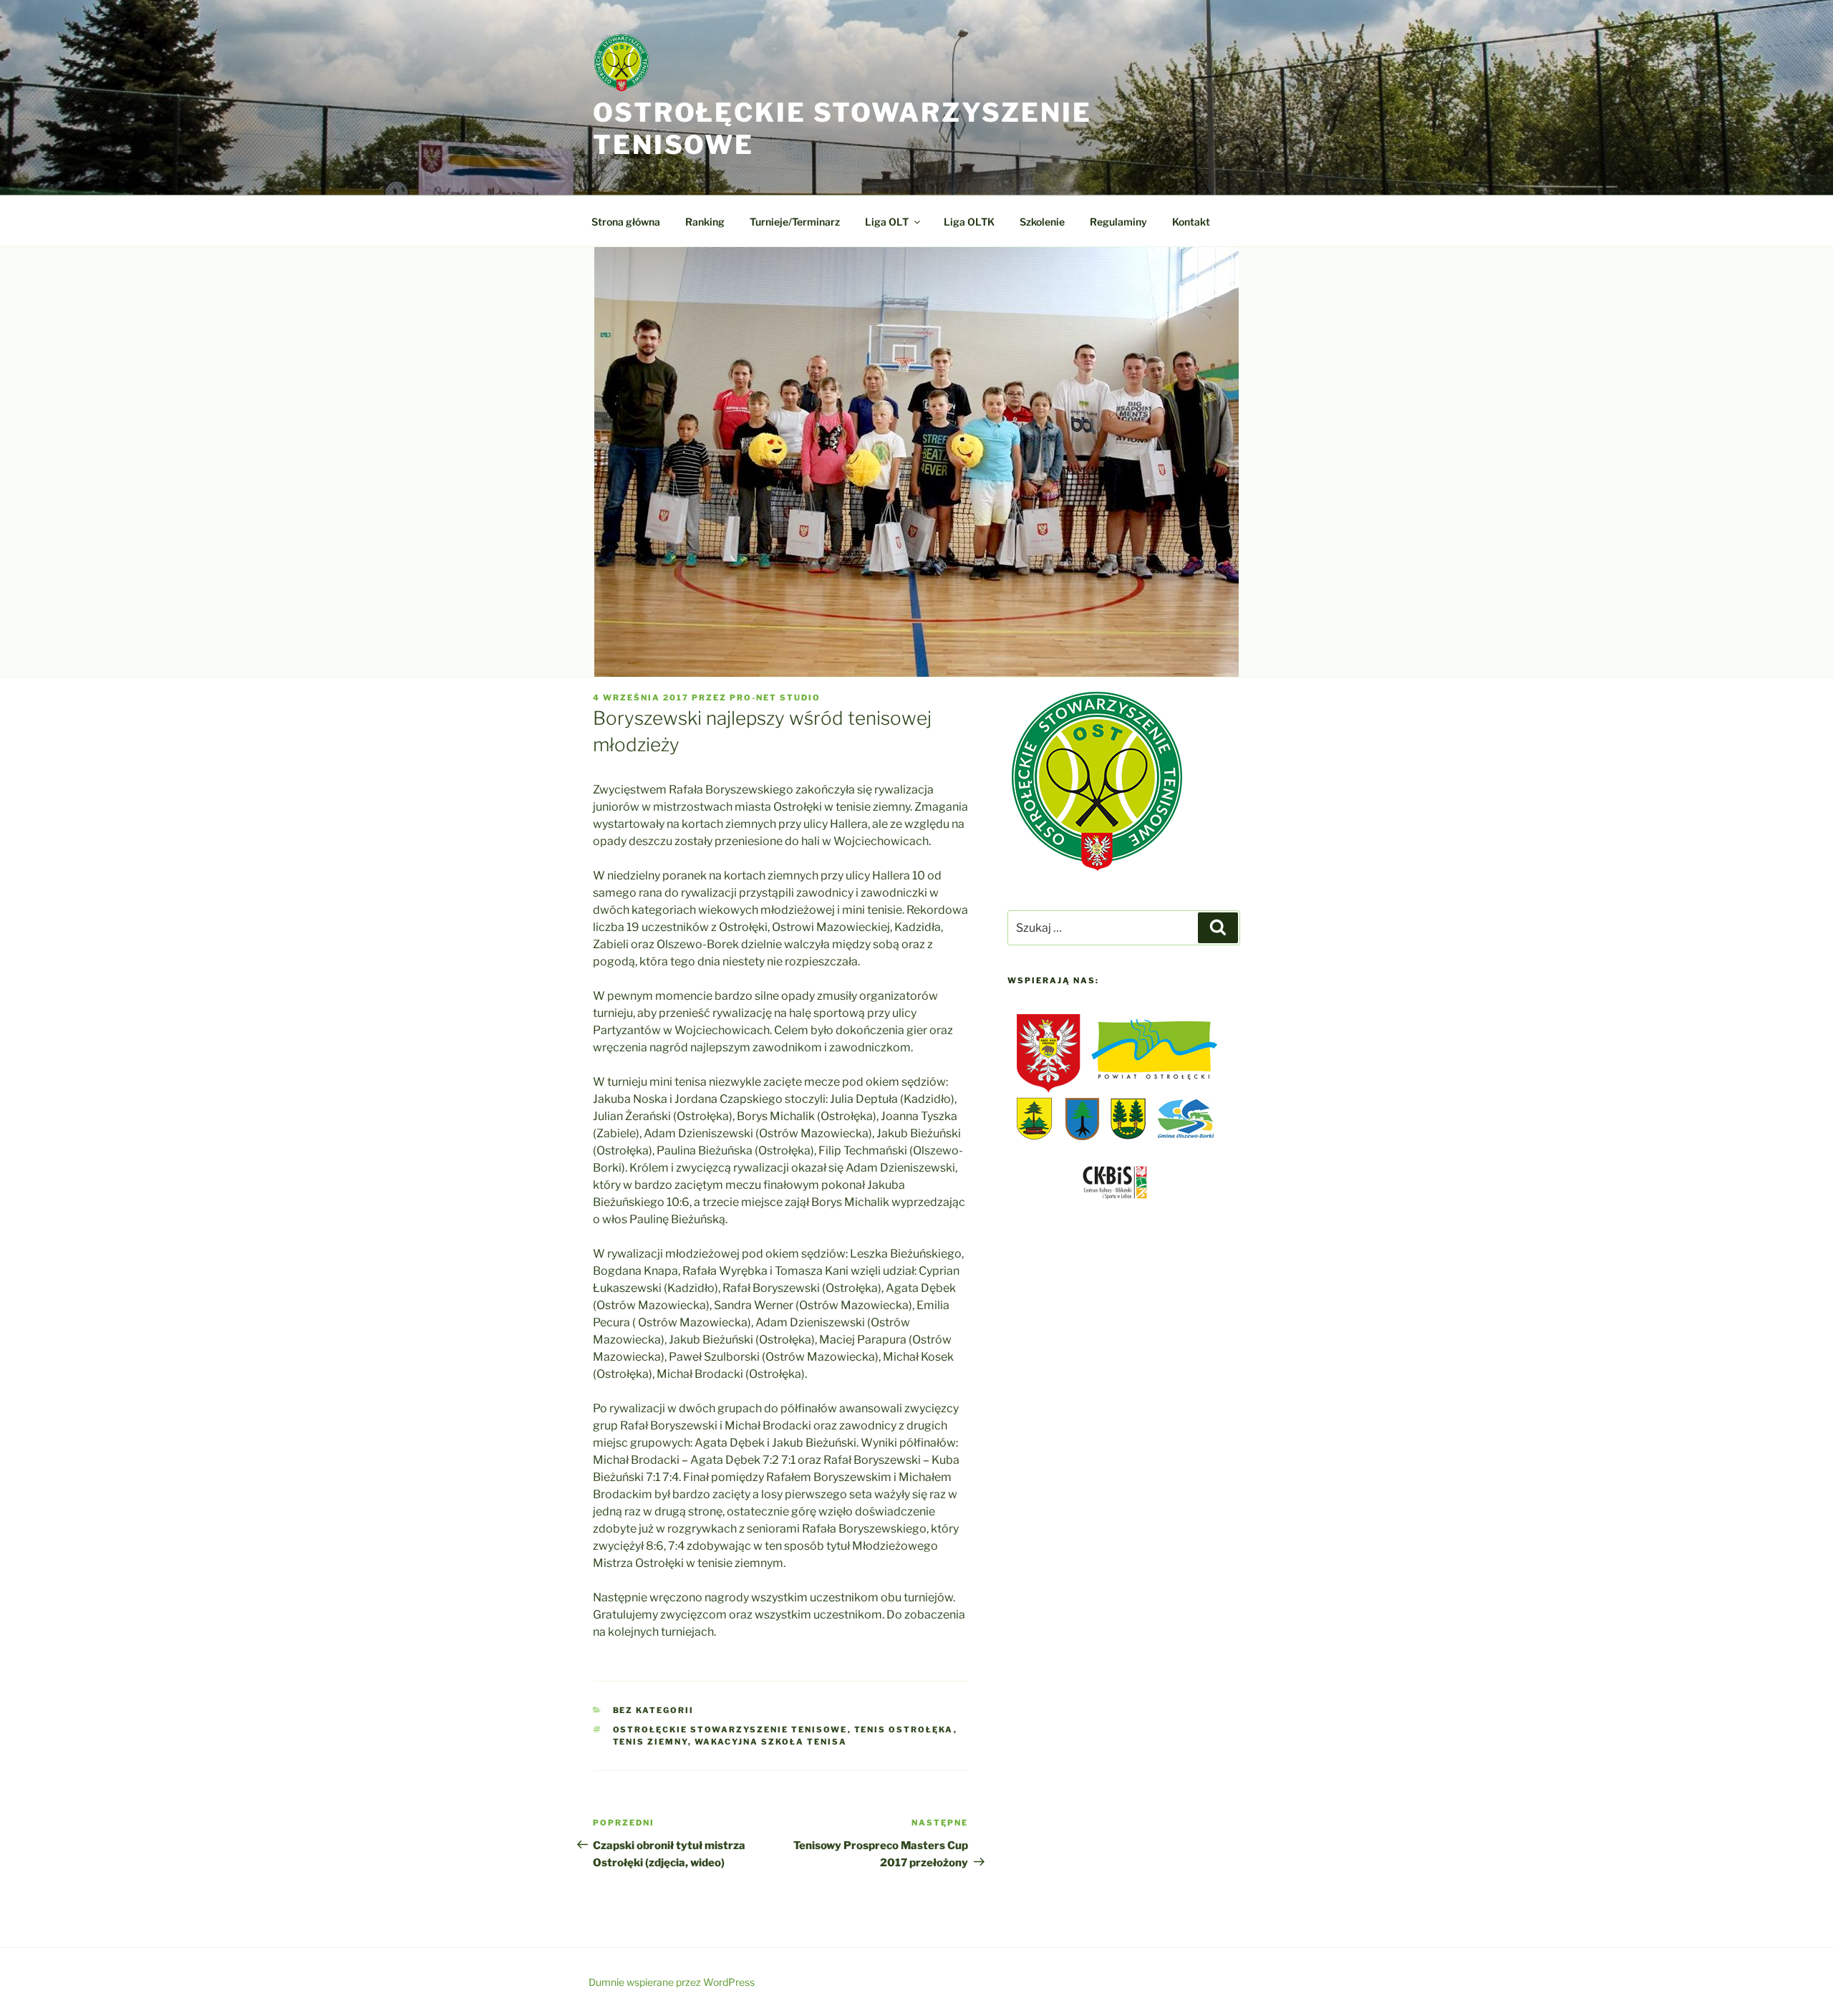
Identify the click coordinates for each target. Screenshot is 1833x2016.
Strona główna (626, 222)
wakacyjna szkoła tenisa (771, 1742)
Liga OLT (887, 222)
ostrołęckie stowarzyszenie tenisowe (730, 1730)
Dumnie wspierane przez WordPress (672, 1982)
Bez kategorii (654, 1710)
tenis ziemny (651, 1742)
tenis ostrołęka (904, 1730)
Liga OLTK (969, 222)
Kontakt (1191, 222)
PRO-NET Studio (775, 698)
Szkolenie (1042, 222)
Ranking (705, 222)
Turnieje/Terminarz (795, 222)
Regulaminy (1118, 222)
